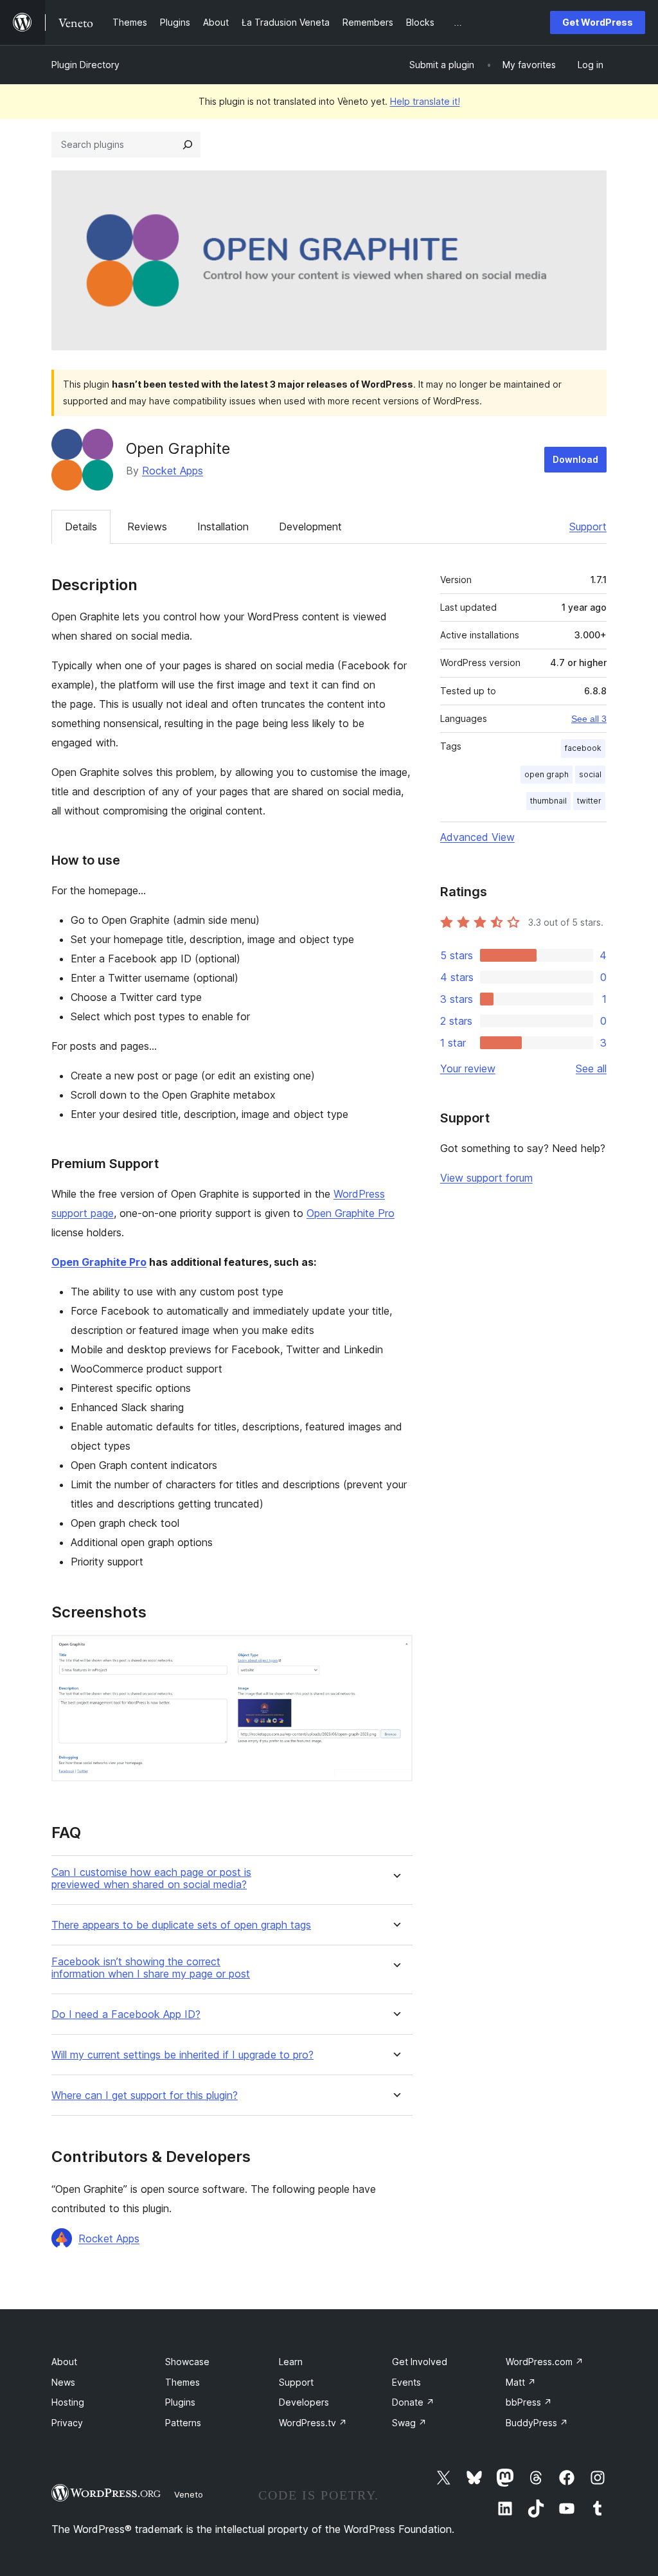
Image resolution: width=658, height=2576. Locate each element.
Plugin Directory (85, 65)
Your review (468, 1068)
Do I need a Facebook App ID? (126, 2014)
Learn (291, 2362)
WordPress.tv (313, 2423)
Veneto (189, 2494)
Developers (304, 2402)
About (64, 2362)
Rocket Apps (173, 471)
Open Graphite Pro (351, 1213)
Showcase (187, 2362)
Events (406, 2382)
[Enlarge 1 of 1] (395, 1652)
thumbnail (548, 801)
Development (310, 527)
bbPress (529, 2402)
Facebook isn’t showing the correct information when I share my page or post (151, 1968)
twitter (589, 801)
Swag (409, 2423)
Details (81, 527)
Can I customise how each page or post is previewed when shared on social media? (151, 1878)
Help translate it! (425, 101)
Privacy (67, 2423)
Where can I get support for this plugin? (145, 2095)
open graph (547, 774)
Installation (223, 527)
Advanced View (477, 837)
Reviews (147, 527)
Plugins (180, 2402)
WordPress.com (545, 2362)
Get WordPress (598, 22)
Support (588, 527)
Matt (521, 2382)
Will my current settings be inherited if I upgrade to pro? (182, 2055)
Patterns (183, 2423)
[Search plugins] (188, 145)
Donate (413, 2402)
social (590, 774)
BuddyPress (537, 2423)
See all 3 (589, 719)
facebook (583, 748)
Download (575, 459)
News (63, 2382)
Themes (182, 2382)
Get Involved (420, 2362)
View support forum (486, 1178)
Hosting (68, 2402)
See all (591, 1068)
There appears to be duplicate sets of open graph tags (181, 1925)
